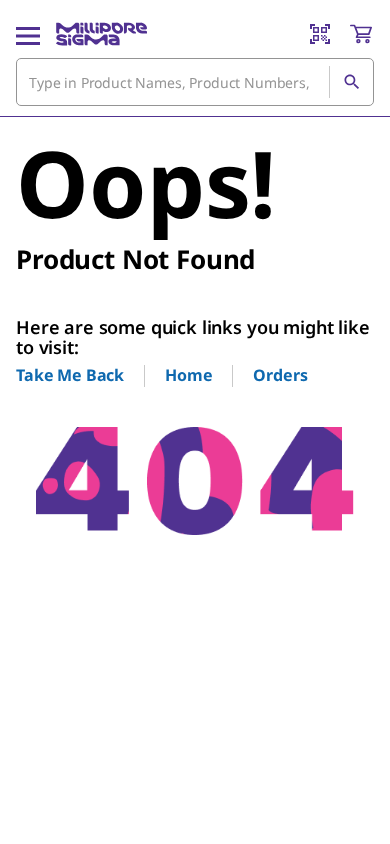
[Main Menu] (28, 34)
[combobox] (195, 82)
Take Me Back (70, 375)
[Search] (351, 82)
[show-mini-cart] (361, 34)
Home (188, 375)
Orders (280, 375)
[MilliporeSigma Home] (101, 34)
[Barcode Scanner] (320, 34)
